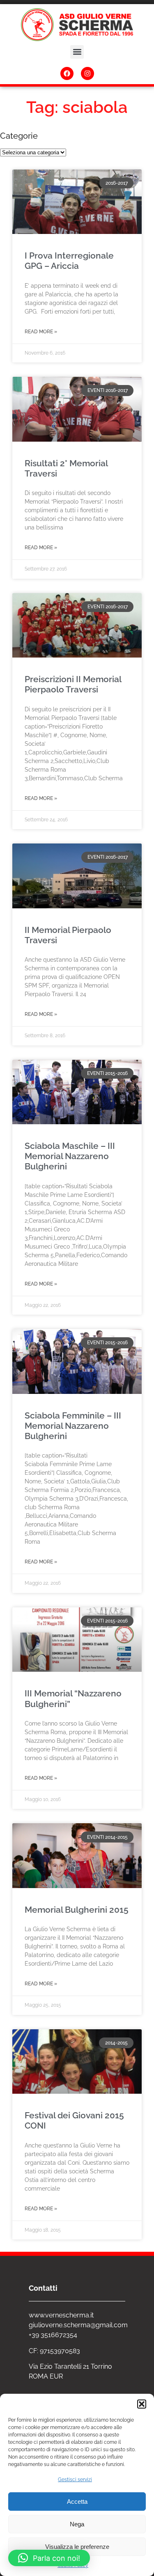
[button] (142, 2404)
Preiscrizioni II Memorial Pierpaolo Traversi (73, 684)
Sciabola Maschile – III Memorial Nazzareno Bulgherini (70, 1156)
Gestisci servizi (75, 2480)
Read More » (41, 332)
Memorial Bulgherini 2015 (77, 1910)
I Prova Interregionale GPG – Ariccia (69, 261)
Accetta (77, 2502)
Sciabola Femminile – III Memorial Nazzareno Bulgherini (73, 1426)
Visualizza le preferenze (77, 2547)
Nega (77, 2524)
